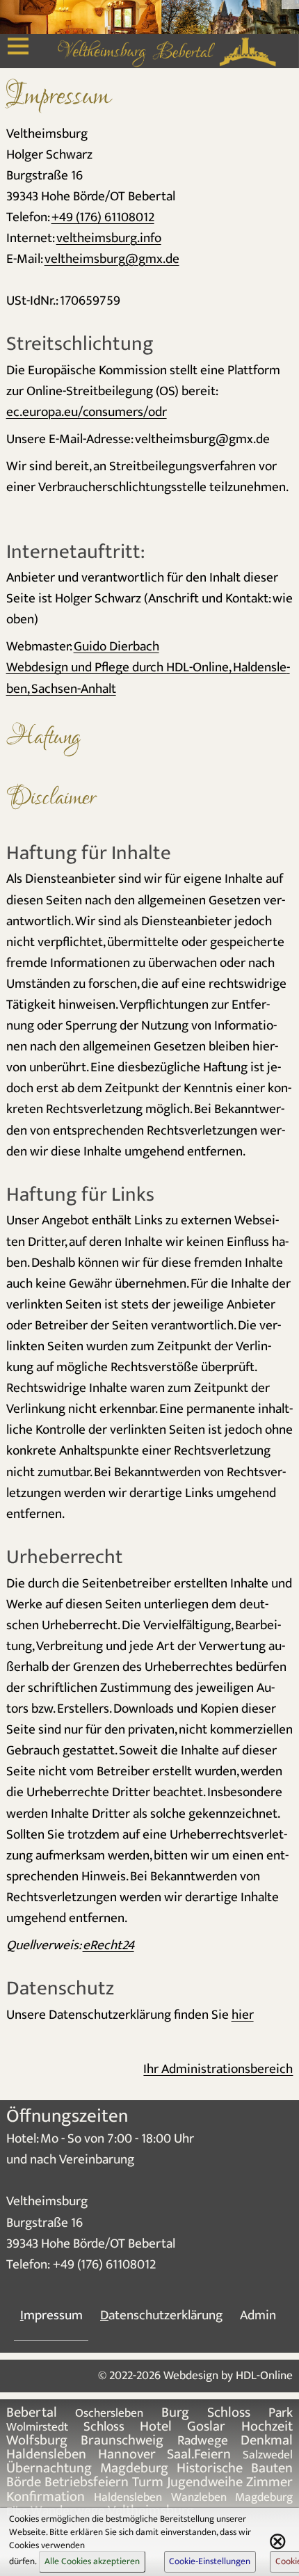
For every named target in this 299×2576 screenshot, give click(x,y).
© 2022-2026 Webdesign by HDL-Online (195, 2375)
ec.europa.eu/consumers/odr (87, 412)
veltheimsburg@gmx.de (112, 259)
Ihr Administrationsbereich (218, 2069)
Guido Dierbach (116, 646)
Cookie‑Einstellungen (210, 2561)
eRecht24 (108, 1945)
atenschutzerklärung (161, 2315)
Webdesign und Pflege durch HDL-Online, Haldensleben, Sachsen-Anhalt (148, 678)
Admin (258, 2315)
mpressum (51, 2315)
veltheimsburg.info (109, 238)
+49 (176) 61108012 (103, 217)
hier (243, 2015)
